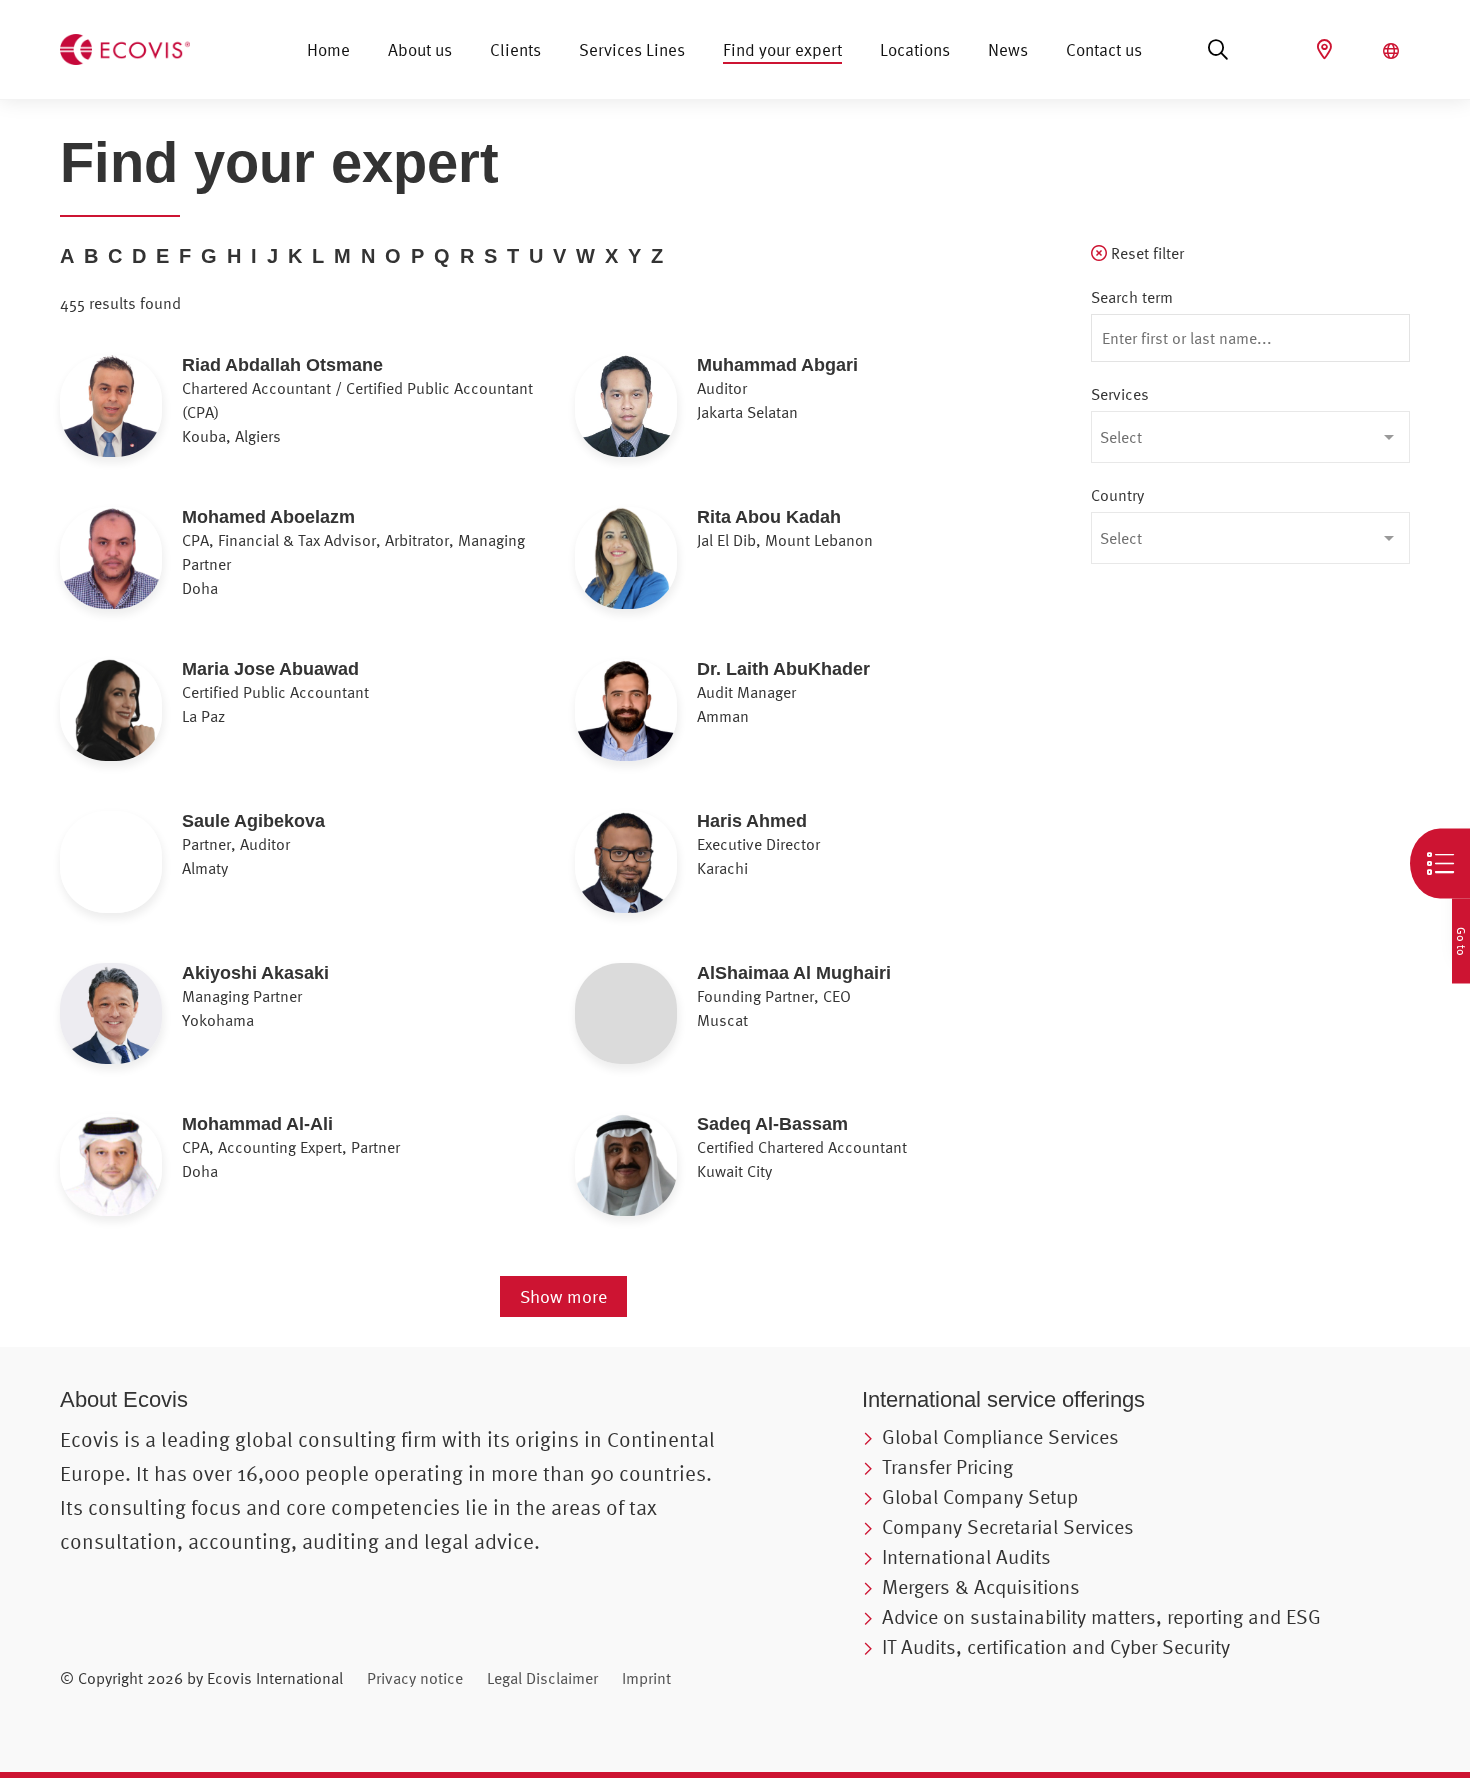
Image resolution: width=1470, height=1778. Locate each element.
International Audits (966, 1556)
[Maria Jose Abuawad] (207, 720)
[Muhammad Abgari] (722, 416)
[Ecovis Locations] (1327, 49)
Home (328, 49)
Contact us (1104, 49)
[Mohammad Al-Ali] (207, 1175)
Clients (515, 49)
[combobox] (1251, 437)
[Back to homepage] (125, 47)
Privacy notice (415, 1678)
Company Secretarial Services (1008, 1526)
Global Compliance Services (1000, 1436)
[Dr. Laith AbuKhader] (722, 720)
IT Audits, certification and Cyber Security (1056, 1646)
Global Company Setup (980, 1496)
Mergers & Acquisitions (981, 1586)
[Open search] (1218, 50)
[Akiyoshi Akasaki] (207, 1024)
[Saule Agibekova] (207, 872)
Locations (915, 49)
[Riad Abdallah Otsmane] (207, 416)
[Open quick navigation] (1440, 864)
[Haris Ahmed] (722, 872)
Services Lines (632, 49)
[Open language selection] (1393, 51)
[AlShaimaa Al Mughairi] (722, 1024)
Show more (563, 1296)
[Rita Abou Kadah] (722, 568)
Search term (1132, 297)
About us (420, 49)
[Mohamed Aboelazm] (207, 568)
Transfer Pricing (947, 1466)
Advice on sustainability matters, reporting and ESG (1101, 1616)
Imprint (646, 1678)
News (1008, 49)
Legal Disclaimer (542, 1678)
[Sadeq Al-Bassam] (722, 1175)
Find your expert (782, 49)
